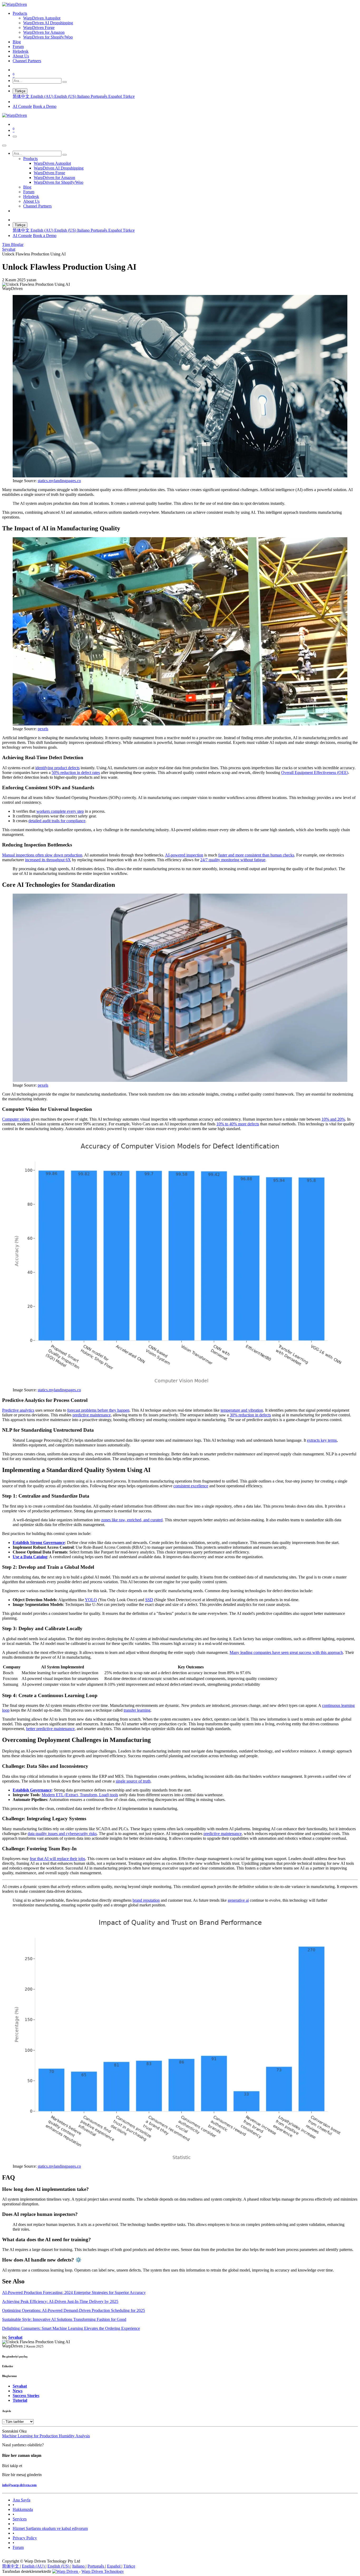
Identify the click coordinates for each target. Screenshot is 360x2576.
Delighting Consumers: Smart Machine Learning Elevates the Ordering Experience (71, 2328)
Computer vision (16, 1119)
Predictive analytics (18, 1410)
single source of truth (133, 1781)
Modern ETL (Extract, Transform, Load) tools (80, 1795)
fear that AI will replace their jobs (57, 1859)
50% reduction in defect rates (76, 773)
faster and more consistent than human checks (256, 855)
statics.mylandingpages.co (59, 481)
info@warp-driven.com (19, 2485)
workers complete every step (60, 811)
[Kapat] (4, 146)
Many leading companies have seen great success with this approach (286, 1652)
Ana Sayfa (21, 2500)
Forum (18, 2547)
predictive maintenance (92, 1415)
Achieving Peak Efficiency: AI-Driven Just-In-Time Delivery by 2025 (60, 2301)
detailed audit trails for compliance (57, 821)
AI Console (22, 106)
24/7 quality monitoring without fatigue (233, 860)
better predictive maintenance (50, 1729)
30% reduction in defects (250, 1415)
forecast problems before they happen (98, 1410)
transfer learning (137, 1710)
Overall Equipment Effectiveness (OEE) (315, 773)
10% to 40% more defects (238, 1124)
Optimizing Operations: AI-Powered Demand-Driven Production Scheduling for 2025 (74, 2310)
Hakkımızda (23, 2509)
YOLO (91, 1600)
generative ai (238, 1900)
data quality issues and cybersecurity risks (62, 1834)
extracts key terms (322, 1440)
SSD (149, 1600)
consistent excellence (191, 1486)
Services (20, 2519)
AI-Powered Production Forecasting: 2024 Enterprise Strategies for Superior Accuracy (74, 2292)
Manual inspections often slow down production (42, 855)
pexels (43, 729)
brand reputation (146, 1900)
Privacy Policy (25, 2538)
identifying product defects (57, 768)
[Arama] (65, 82)
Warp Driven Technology (103, 2571)
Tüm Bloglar (13, 244)
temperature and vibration (242, 1410)
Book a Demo (45, 106)
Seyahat (9, 249)
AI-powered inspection (184, 855)
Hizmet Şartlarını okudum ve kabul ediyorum (50, 2528)
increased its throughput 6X (48, 860)
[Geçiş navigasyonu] (15, 137)
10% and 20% (333, 1119)
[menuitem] (20, 13)
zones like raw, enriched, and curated (132, 1520)
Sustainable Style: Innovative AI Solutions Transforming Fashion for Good (64, 2319)
